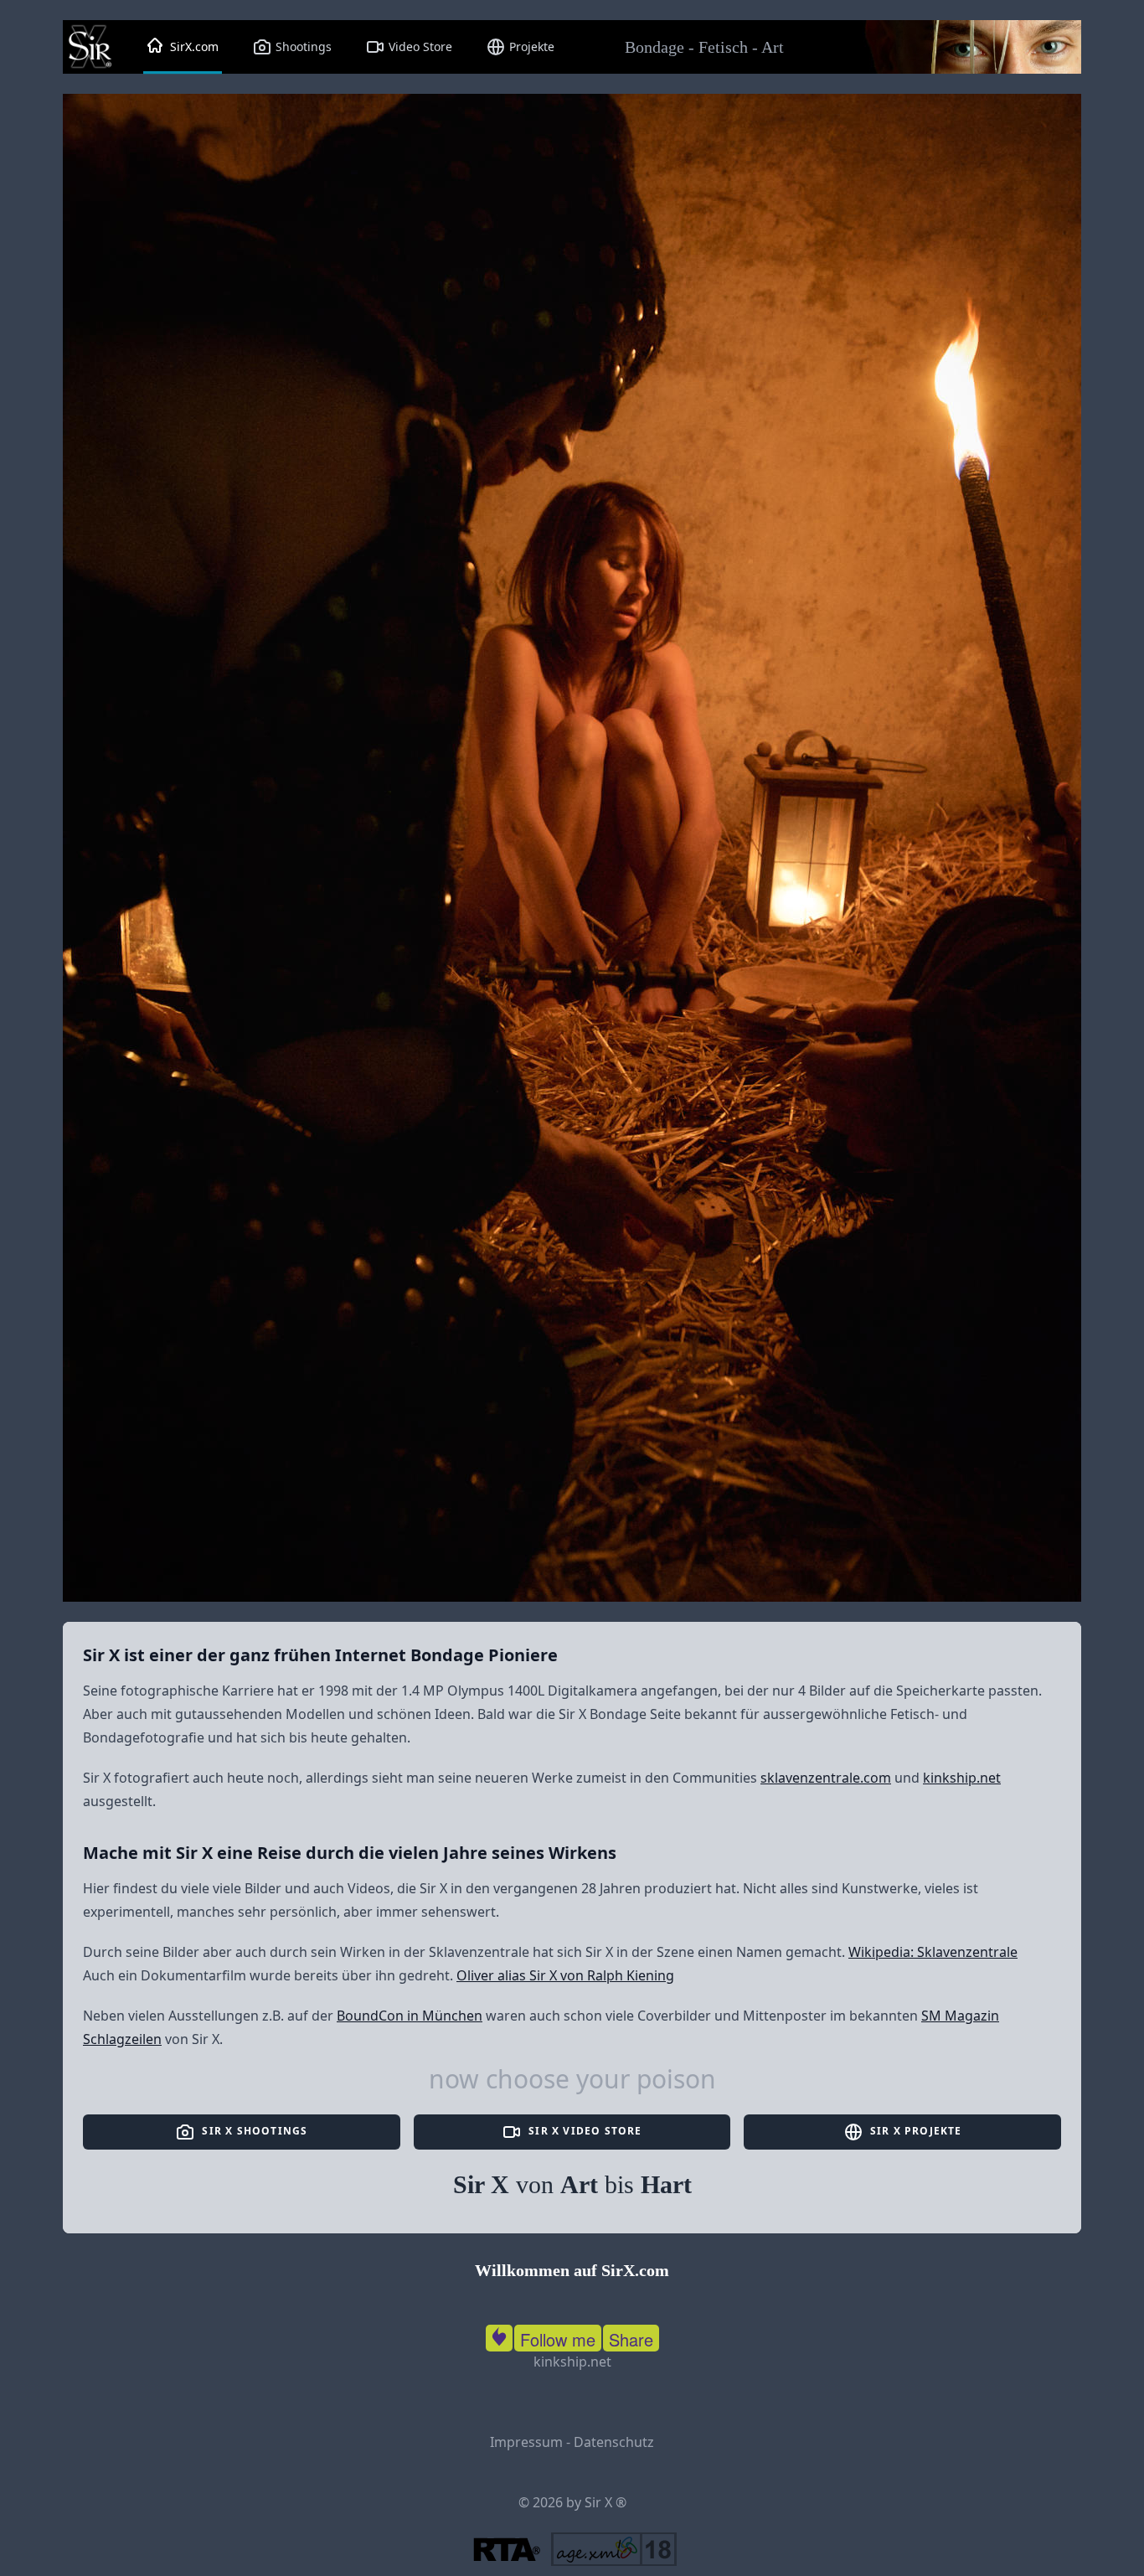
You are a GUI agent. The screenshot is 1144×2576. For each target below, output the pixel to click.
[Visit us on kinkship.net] (499, 2335)
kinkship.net (962, 1778)
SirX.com (193, 46)
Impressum (526, 2442)
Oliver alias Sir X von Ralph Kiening (565, 1975)
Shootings (302, 46)
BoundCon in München (410, 2016)
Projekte (530, 46)
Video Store (419, 46)
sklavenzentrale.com (826, 1778)
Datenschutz (614, 2442)
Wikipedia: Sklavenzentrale (933, 1952)
